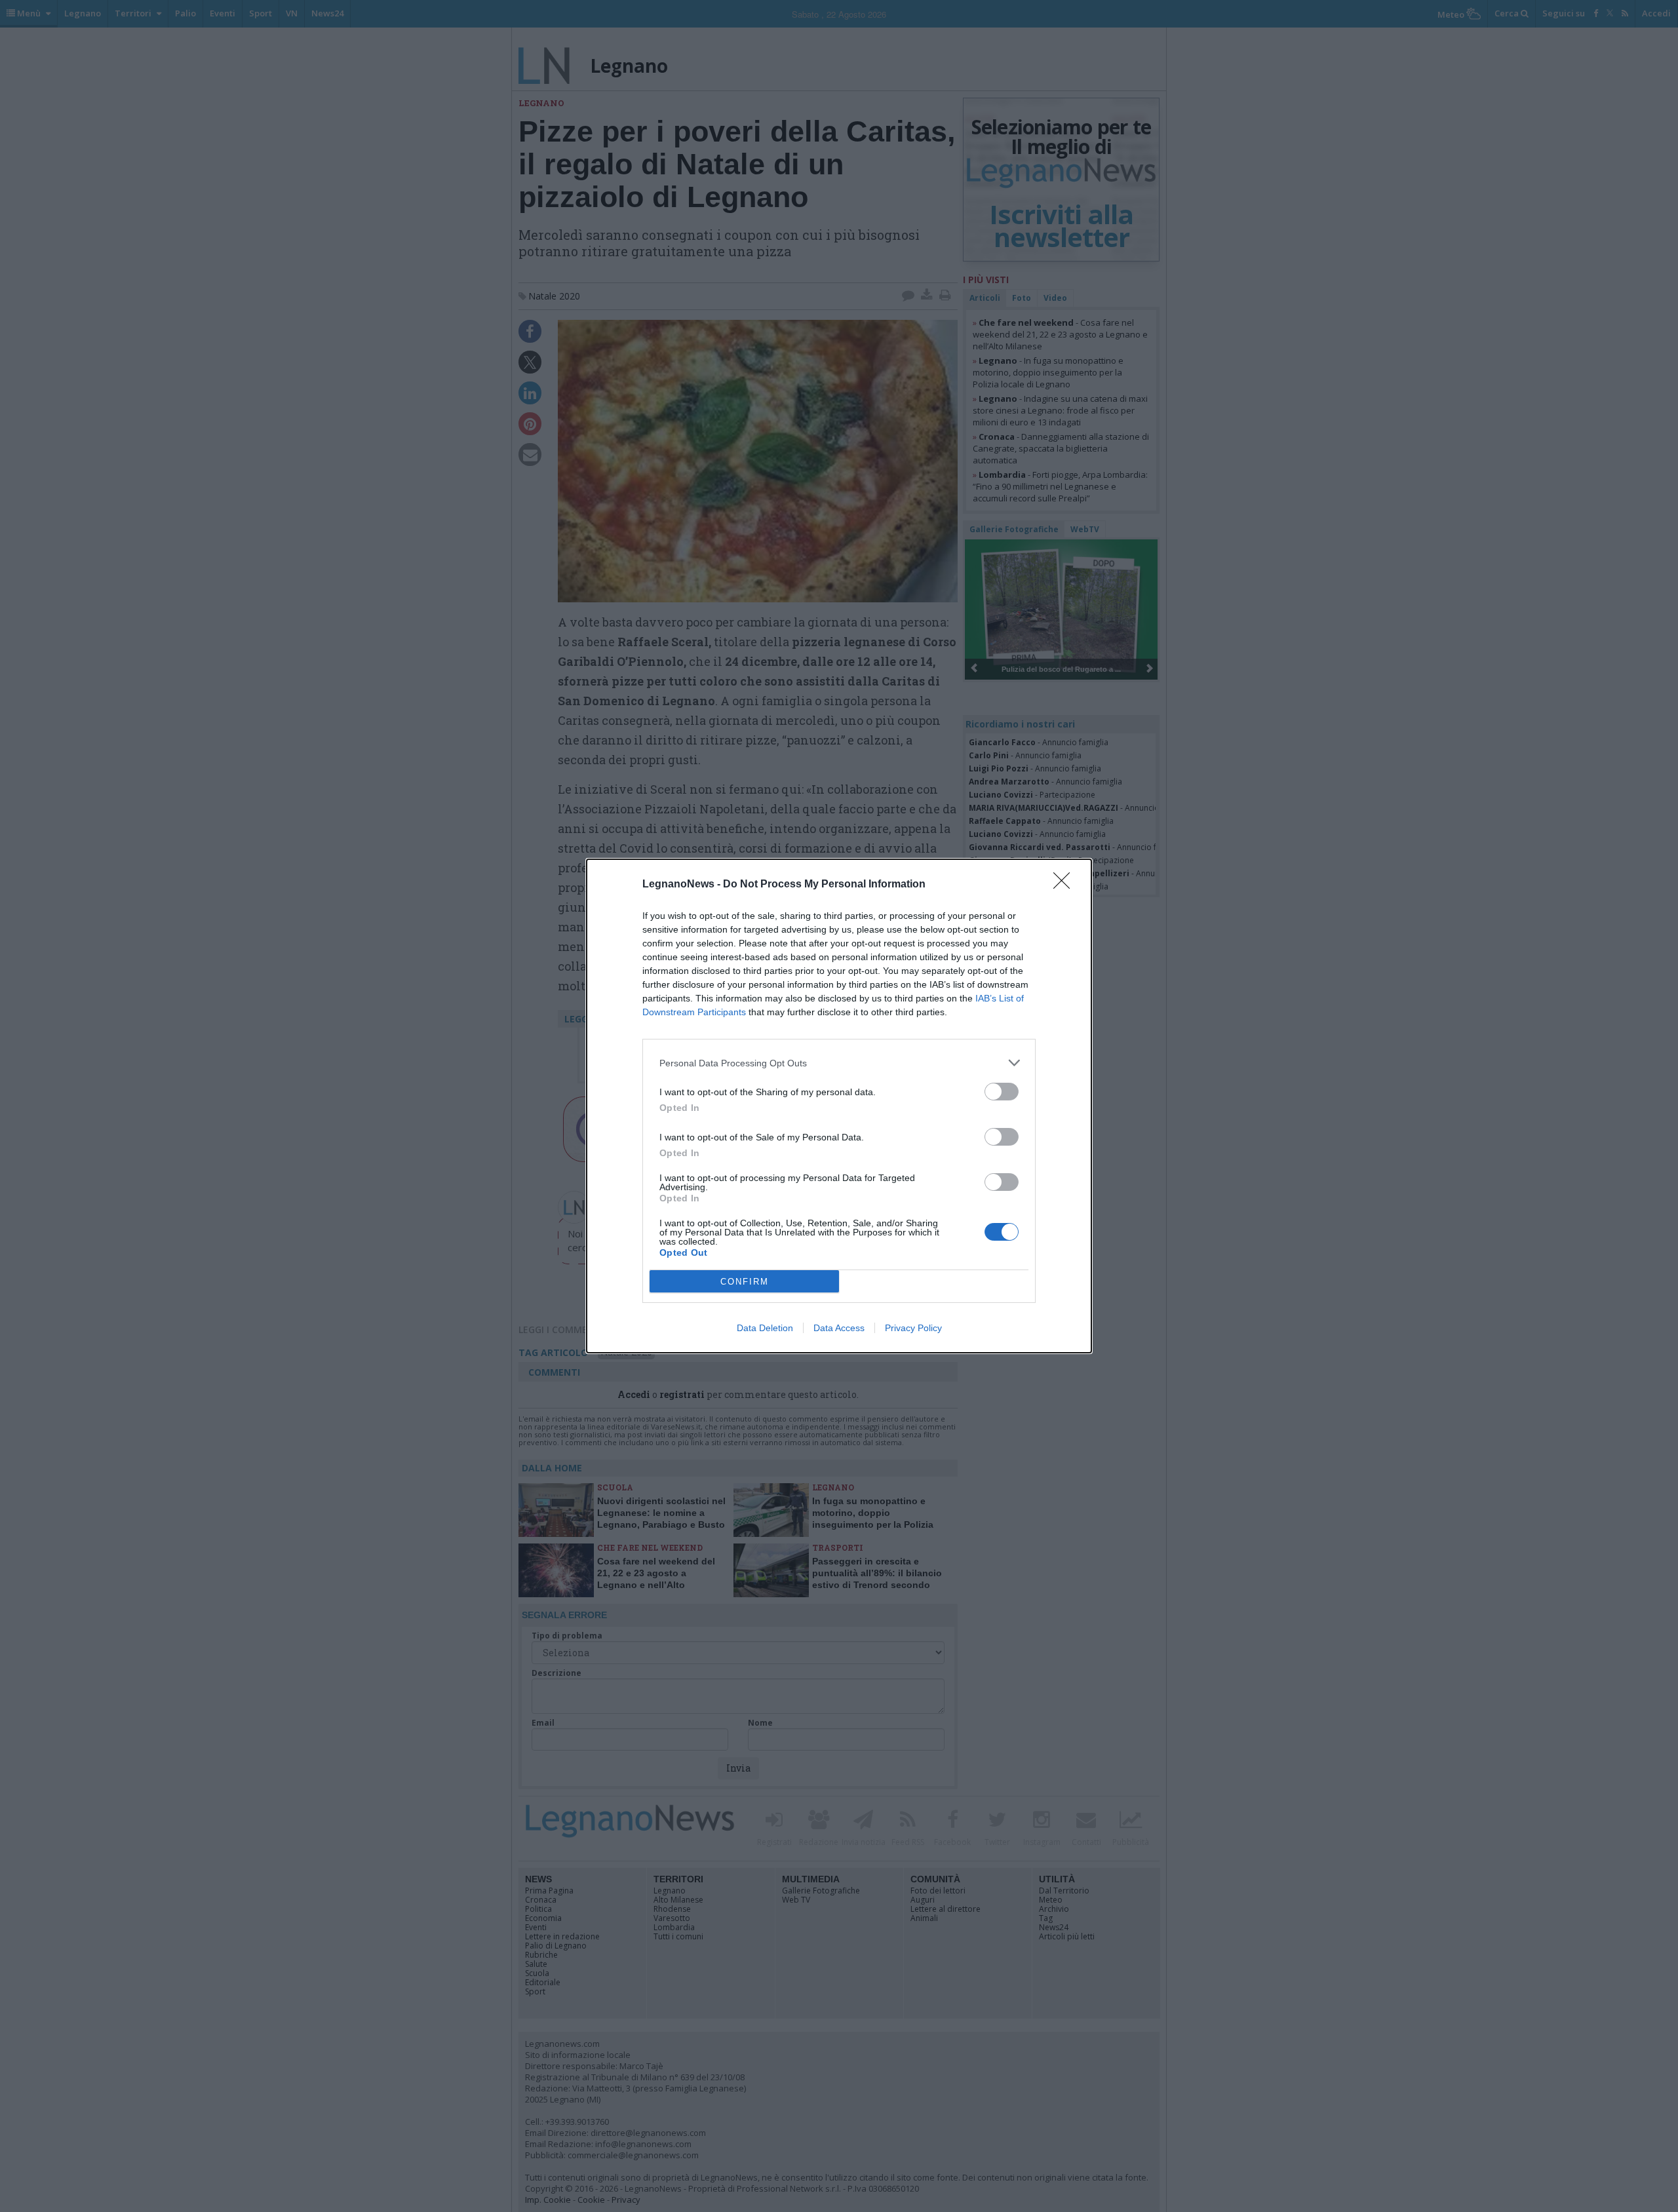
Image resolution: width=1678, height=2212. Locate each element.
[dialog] (839, 1106)
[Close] (1066, 885)
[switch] (1002, 1092)
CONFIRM (745, 1282)
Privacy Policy (913, 1328)
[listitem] (839, 1063)
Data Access (839, 1328)
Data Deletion (765, 1328)
